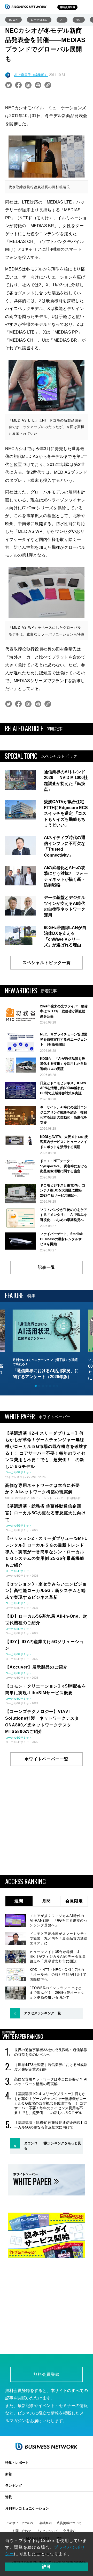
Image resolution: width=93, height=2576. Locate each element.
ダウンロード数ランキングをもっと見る (53, 2146)
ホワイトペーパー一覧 (47, 1759)
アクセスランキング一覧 (42, 2013)
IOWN (13, 20)
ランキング (14, 2486)
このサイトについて (20, 2523)
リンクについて (47, 2531)
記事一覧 (47, 1267)
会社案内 (45, 2523)
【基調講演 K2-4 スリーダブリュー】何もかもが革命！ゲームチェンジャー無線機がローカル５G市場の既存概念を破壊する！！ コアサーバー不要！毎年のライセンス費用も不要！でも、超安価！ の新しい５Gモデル (51, 2103)
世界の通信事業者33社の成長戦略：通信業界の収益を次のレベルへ (51, 2052)
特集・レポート (17, 2463)
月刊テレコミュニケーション (27, 2508)
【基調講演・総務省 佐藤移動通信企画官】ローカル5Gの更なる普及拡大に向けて (51, 2125)
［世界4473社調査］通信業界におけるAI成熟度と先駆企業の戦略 (51, 2067)
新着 (9, 2474)
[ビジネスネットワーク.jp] (26, 7)
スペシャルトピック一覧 (47, 963)
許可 (47, 2567)
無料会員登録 (67, 7)
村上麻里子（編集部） (31, 75)
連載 (9, 2497)
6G (79, 20)
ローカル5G (39, 20)
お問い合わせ (22, 2531)
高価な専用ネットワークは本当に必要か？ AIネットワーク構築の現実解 (51, 2082)
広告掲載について (69, 2523)
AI (62, 20)
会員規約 (69, 2531)
